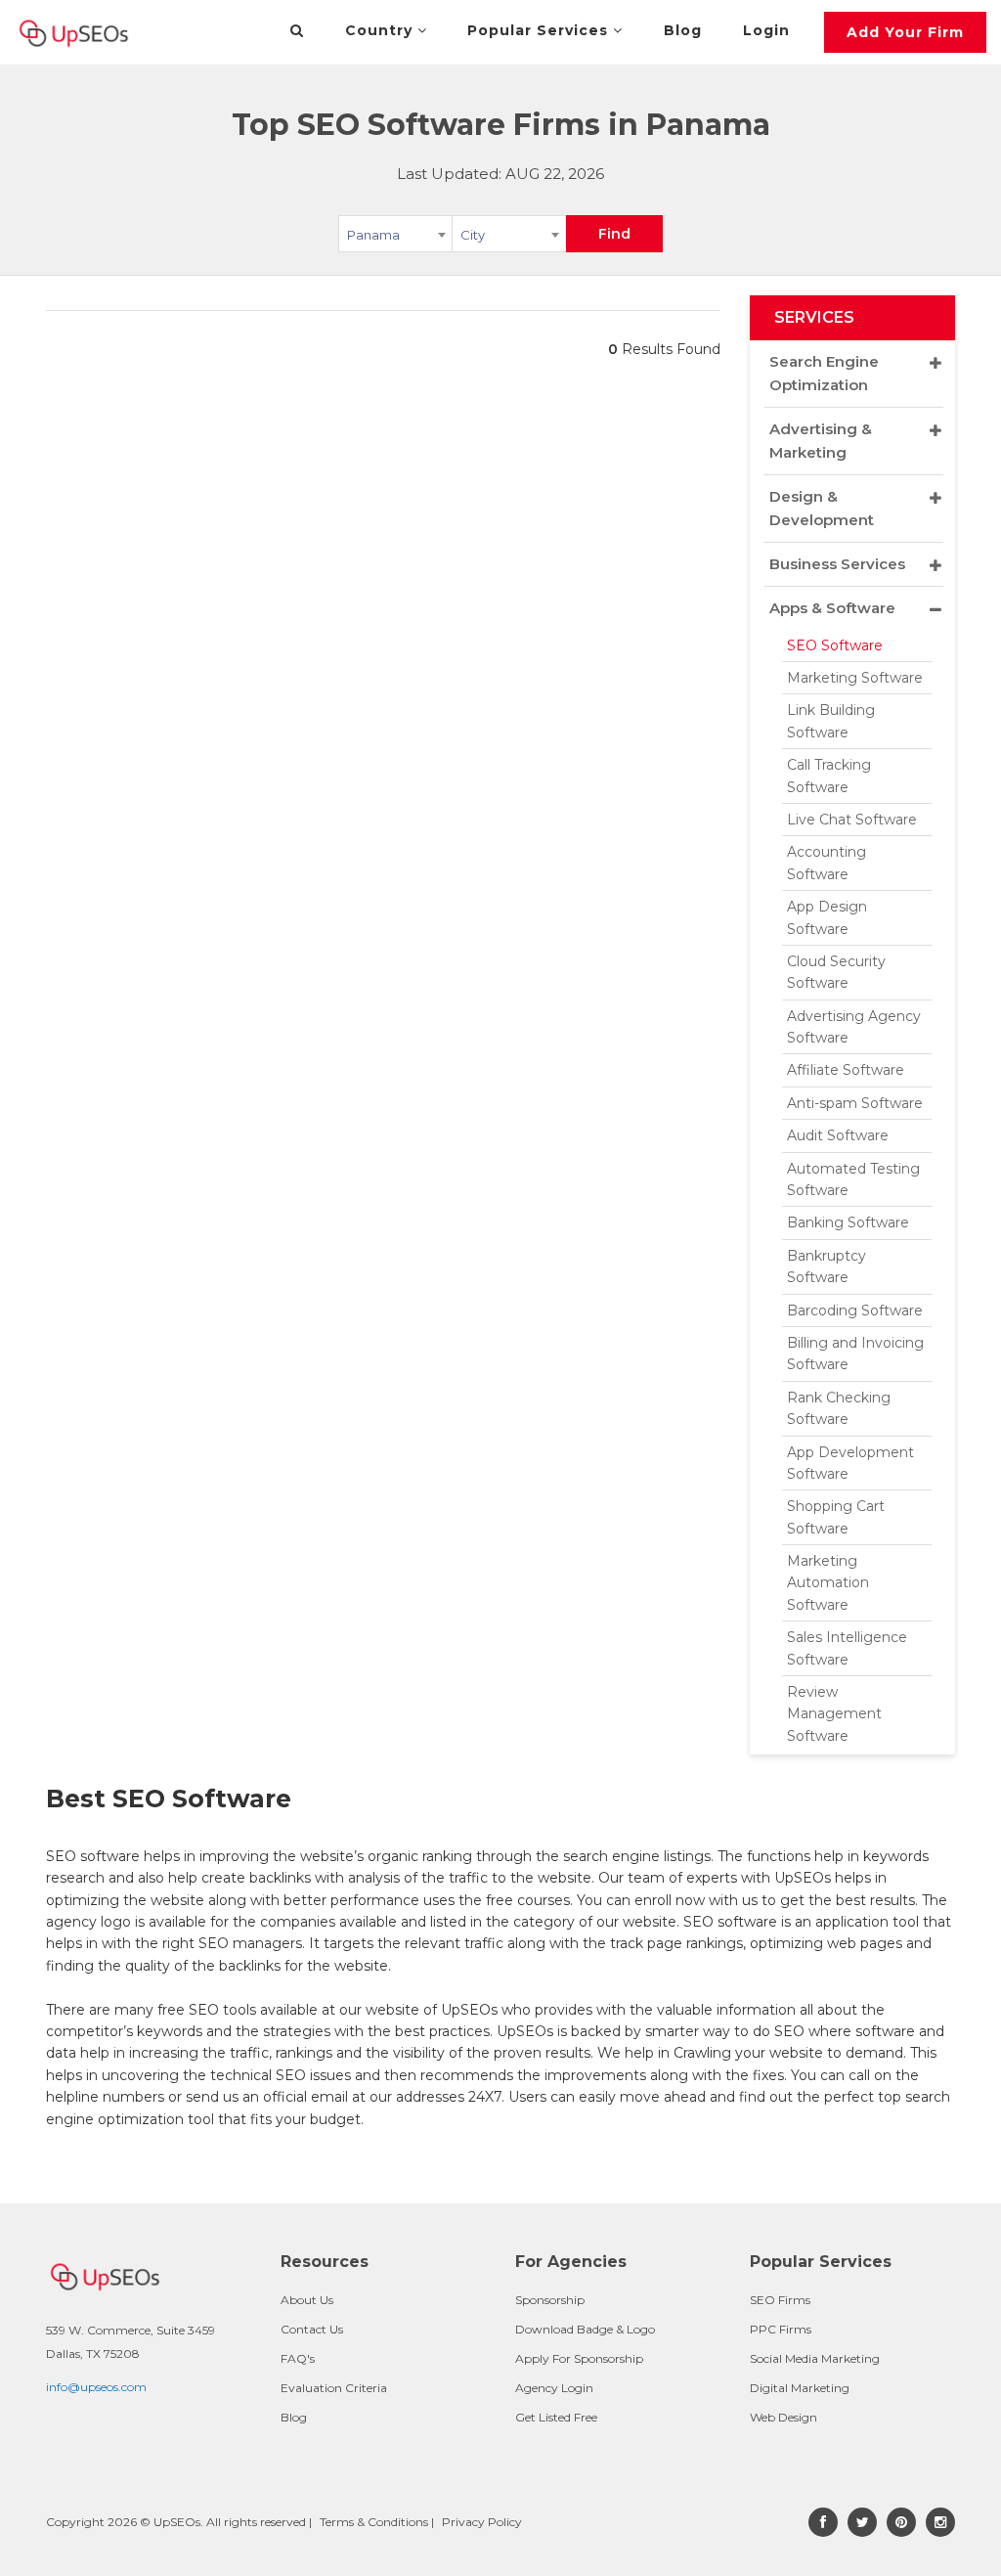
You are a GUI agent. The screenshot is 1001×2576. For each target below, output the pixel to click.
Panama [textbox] (373, 235)
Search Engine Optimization (824, 373)
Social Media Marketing (815, 2358)
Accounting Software (827, 863)
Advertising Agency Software (854, 1027)
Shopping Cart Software (836, 1517)
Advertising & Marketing (821, 441)
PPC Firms (781, 2329)
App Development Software (850, 1463)
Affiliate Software (846, 1070)
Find (614, 234)
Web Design (783, 2417)
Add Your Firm (905, 32)
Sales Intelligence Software (847, 1648)
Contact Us (312, 2329)
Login (766, 30)
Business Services (837, 564)
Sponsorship (550, 2300)
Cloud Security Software (836, 972)
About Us (307, 2300)
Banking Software (848, 1222)
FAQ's (298, 2358)
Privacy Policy (482, 2522)
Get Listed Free (556, 2417)
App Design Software (827, 917)
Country (381, 30)
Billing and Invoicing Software (855, 1354)
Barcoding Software (855, 1310)
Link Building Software (831, 721)
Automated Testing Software (853, 1179)
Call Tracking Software (829, 776)
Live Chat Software (852, 820)
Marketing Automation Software (828, 1583)
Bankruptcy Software (827, 1266)
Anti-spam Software (855, 1103)
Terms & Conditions (374, 2522)
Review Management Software (834, 1714)
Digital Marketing (800, 2388)
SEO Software (835, 645)
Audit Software (838, 1135)
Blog (683, 30)
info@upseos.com (96, 2387)
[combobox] (395, 238)
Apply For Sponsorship (579, 2358)
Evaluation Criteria (334, 2388)
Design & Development (822, 508)
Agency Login (554, 2388)
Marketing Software (855, 678)
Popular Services (540, 30)
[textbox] (509, 234)
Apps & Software (832, 608)
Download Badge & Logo (585, 2329)
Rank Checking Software (839, 1408)
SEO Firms (780, 2300)
